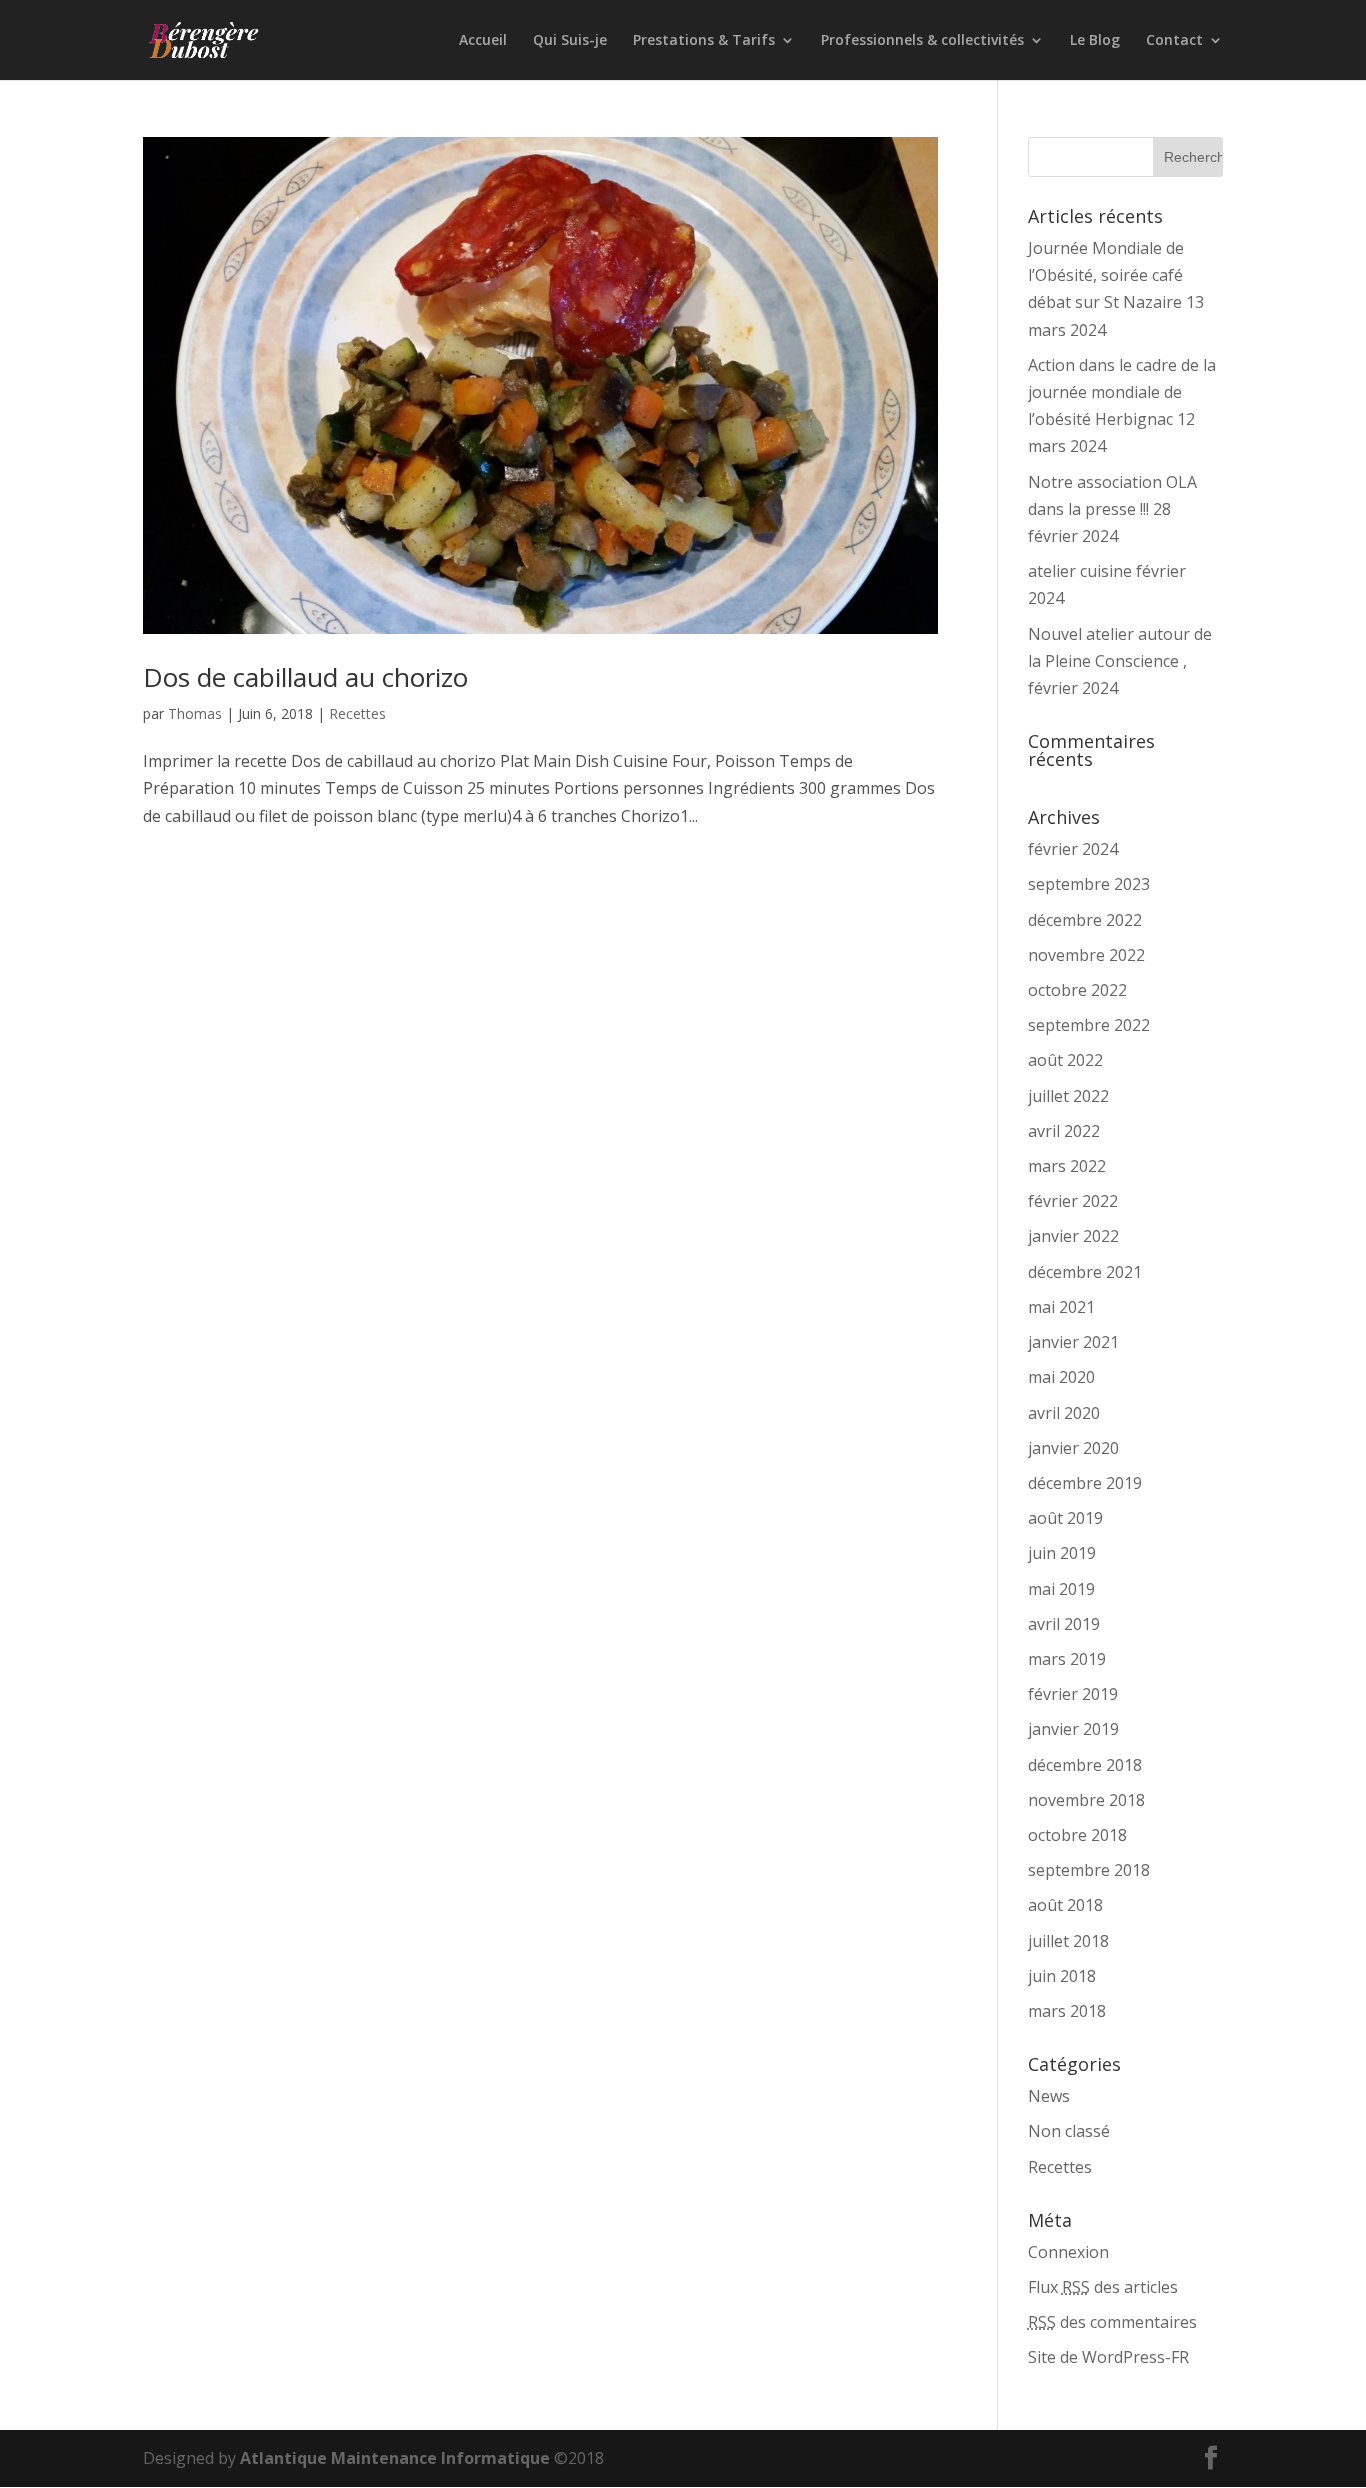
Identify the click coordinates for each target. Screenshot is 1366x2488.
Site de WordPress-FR (1108, 2357)
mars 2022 (1067, 1166)
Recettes (357, 713)
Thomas (195, 713)
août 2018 (1065, 1905)
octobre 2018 (1077, 1835)
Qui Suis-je (570, 41)
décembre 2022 (1085, 920)
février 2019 (1073, 1694)
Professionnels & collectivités (922, 41)
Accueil (483, 41)
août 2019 (1065, 1518)
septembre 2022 (1089, 1025)
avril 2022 (1064, 1131)
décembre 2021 (1085, 1272)
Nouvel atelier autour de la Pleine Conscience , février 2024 (1120, 661)
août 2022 (1065, 1060)
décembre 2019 (1085, 1483)
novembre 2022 (1086, 955)
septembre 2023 (1089, 884)
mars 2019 (1067, 1659)
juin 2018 (1062, 1976)
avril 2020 (1064, 1413)
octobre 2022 (1077, 990)
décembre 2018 (1085, 1765)
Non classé (1069, 2131)
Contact (1174, 41)
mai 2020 (1061, 1377)
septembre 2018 (1089, 1870)
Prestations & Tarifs (704, 41)
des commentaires (1112, 2322)
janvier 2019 (1073, 1729)
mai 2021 (1061, 1307)
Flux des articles (1103, 2287)
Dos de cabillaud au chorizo (305, 677)
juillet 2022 (1068, 1096)
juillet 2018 (1068, 1941)
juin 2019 (1062, 1553)
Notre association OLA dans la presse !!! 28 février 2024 (1112, 509)
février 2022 (1073, 1201)
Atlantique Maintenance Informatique (395, 2458)
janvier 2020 (1073, 1448)
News (1049, 2096)
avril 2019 (1064, 1624)
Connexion (1068, 2252)
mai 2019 (1061, 1589)
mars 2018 (1067, 2011)
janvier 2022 (1073, 1236)
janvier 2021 (1073, 1342)
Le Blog (1095, 41)
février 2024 (1073, 849)
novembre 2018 (1086, 1800)
